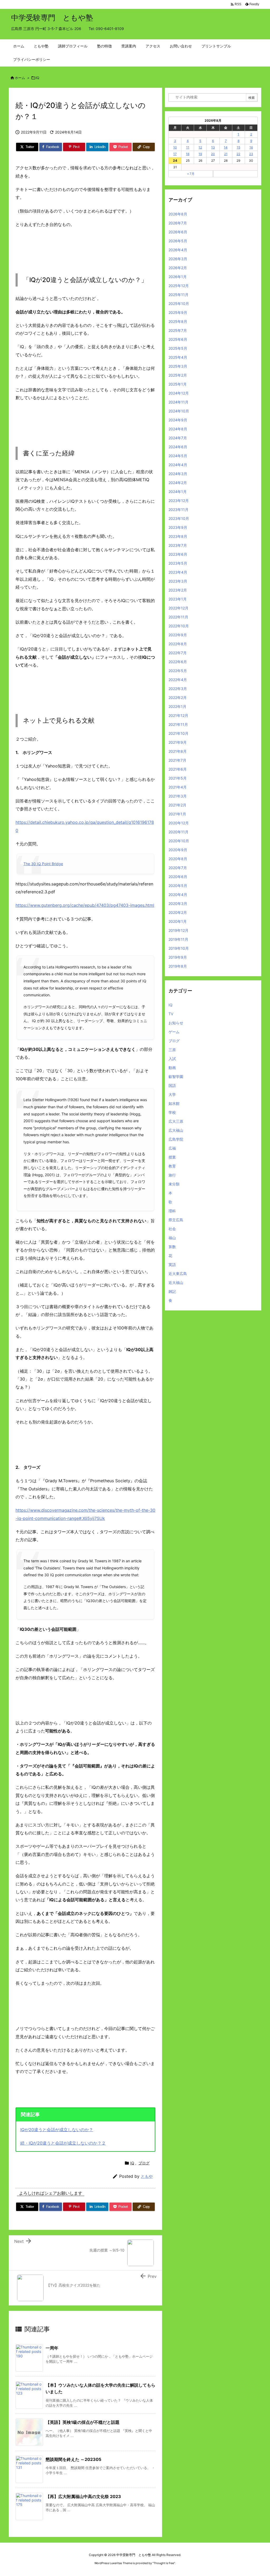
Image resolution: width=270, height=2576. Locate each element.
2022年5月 (178, 671)
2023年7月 (178, 545)
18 (188, 154)
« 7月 (191, 174)
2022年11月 (178, 617)
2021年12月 (178, 715)
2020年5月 (178, 886)
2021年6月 (178, 769)
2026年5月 (178, 241)
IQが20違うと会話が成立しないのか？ (57, 2130)
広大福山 (176, 1130)
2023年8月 (178, 536)
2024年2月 (178, 483)
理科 (172, 1211)
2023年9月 (178, 527)
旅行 (172, 1175)
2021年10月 (179, 733)
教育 (172, 1166)
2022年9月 (178, 635)
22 (238, 154)
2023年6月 (178, 554)
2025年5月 (178, 348)
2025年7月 (178, 330)
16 (251, 147)
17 (175, 154)
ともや (147, 2176)
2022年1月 (177, 706)
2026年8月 (178, 214)
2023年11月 (179, 509)
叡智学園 (176, 1077)
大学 (172, 1094)
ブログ (144, 2163)
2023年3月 (178, 581)
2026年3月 (178, 259)
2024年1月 (178, 492)
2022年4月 (178, 680)
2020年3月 (178, 903)
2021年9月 (178, 742)
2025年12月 (179, 286)
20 (213, 154)
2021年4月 (178, 787)
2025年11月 (179, 295)
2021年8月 (178, 751)
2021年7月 (177, 760)
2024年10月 (179, 411)
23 (251, 154)
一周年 (52, 2348)
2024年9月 (178, 420)
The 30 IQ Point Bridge (43, 864)
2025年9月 (178, 312)
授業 (172, 1157)
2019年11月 (178, 939)
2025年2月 (178, 375)
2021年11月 (178, 724)
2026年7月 (178, 223)
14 (226, 147)
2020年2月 (178, 912)
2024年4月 (178, 465)
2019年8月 (178, 966)
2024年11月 (179, 402)
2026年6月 (178, 232)
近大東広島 (178, 1274)
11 (188, 147)
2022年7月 (178, 653)
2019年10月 (179, 948)
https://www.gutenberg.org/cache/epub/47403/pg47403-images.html (85, 905)
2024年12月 (179, 393)
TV (171, 1014)
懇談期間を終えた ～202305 (73, 2459)
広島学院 (176, 1139)
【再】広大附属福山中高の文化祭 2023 (83, 2496)
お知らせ (176, 1023)
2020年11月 (179, 832)
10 (175, 147)
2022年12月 (179, 608)
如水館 (174, 1103)
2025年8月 (178, 321)
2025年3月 (178, 366)
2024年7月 (178, 438)
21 (226, 154)
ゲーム (174, 1032)
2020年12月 (179, 823)
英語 (172, 1265)
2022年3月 (178, 689)
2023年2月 (178, 590)
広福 (172, 1148)
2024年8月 (178, 429)
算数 (172, 1247)
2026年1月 (178, 277)
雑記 (172, 1291)
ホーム (20, 78)
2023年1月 (178, 599)
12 (200, 147)
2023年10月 (179, 518)
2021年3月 (178, 796)
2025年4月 (178, 357)
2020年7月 (178, 868)
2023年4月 (178, 572)
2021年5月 (178, 778)
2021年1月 (177, 814)
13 (213, 147)
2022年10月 (179, 626)
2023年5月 (178, 563)
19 (200, 154)
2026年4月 (178, 250)
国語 (172, 1085)
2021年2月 (177, 805)
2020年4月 (178, 895)
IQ (38, 78)
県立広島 (176, 1220)
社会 (172, 1229)
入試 (172, 1059)
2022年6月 (178, 662)
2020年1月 (178, 921)
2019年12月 (179, 930)
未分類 (174, 1184)
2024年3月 (178, 474)
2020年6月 (178, 877)
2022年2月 (178, 698)
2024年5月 (178, 456)
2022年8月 (178, 644)
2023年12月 (179, 501)
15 (238, 147)
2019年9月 (178, 957)
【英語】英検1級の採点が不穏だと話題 (83, 2422)
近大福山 (176, 1282)
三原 (172, 1050)
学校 (172, 1112)
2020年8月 (178, 859)
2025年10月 (179, 304)
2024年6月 (178, 447)
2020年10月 (179, 841)
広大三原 (176, 1121)
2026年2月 (178, 268)
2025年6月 (178, 339)
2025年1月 (178, 384)
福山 (172, 1238)
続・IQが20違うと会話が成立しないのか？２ (63, 2143)
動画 (172, 1068)
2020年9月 (178, 850)
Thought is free (164, 2563)
